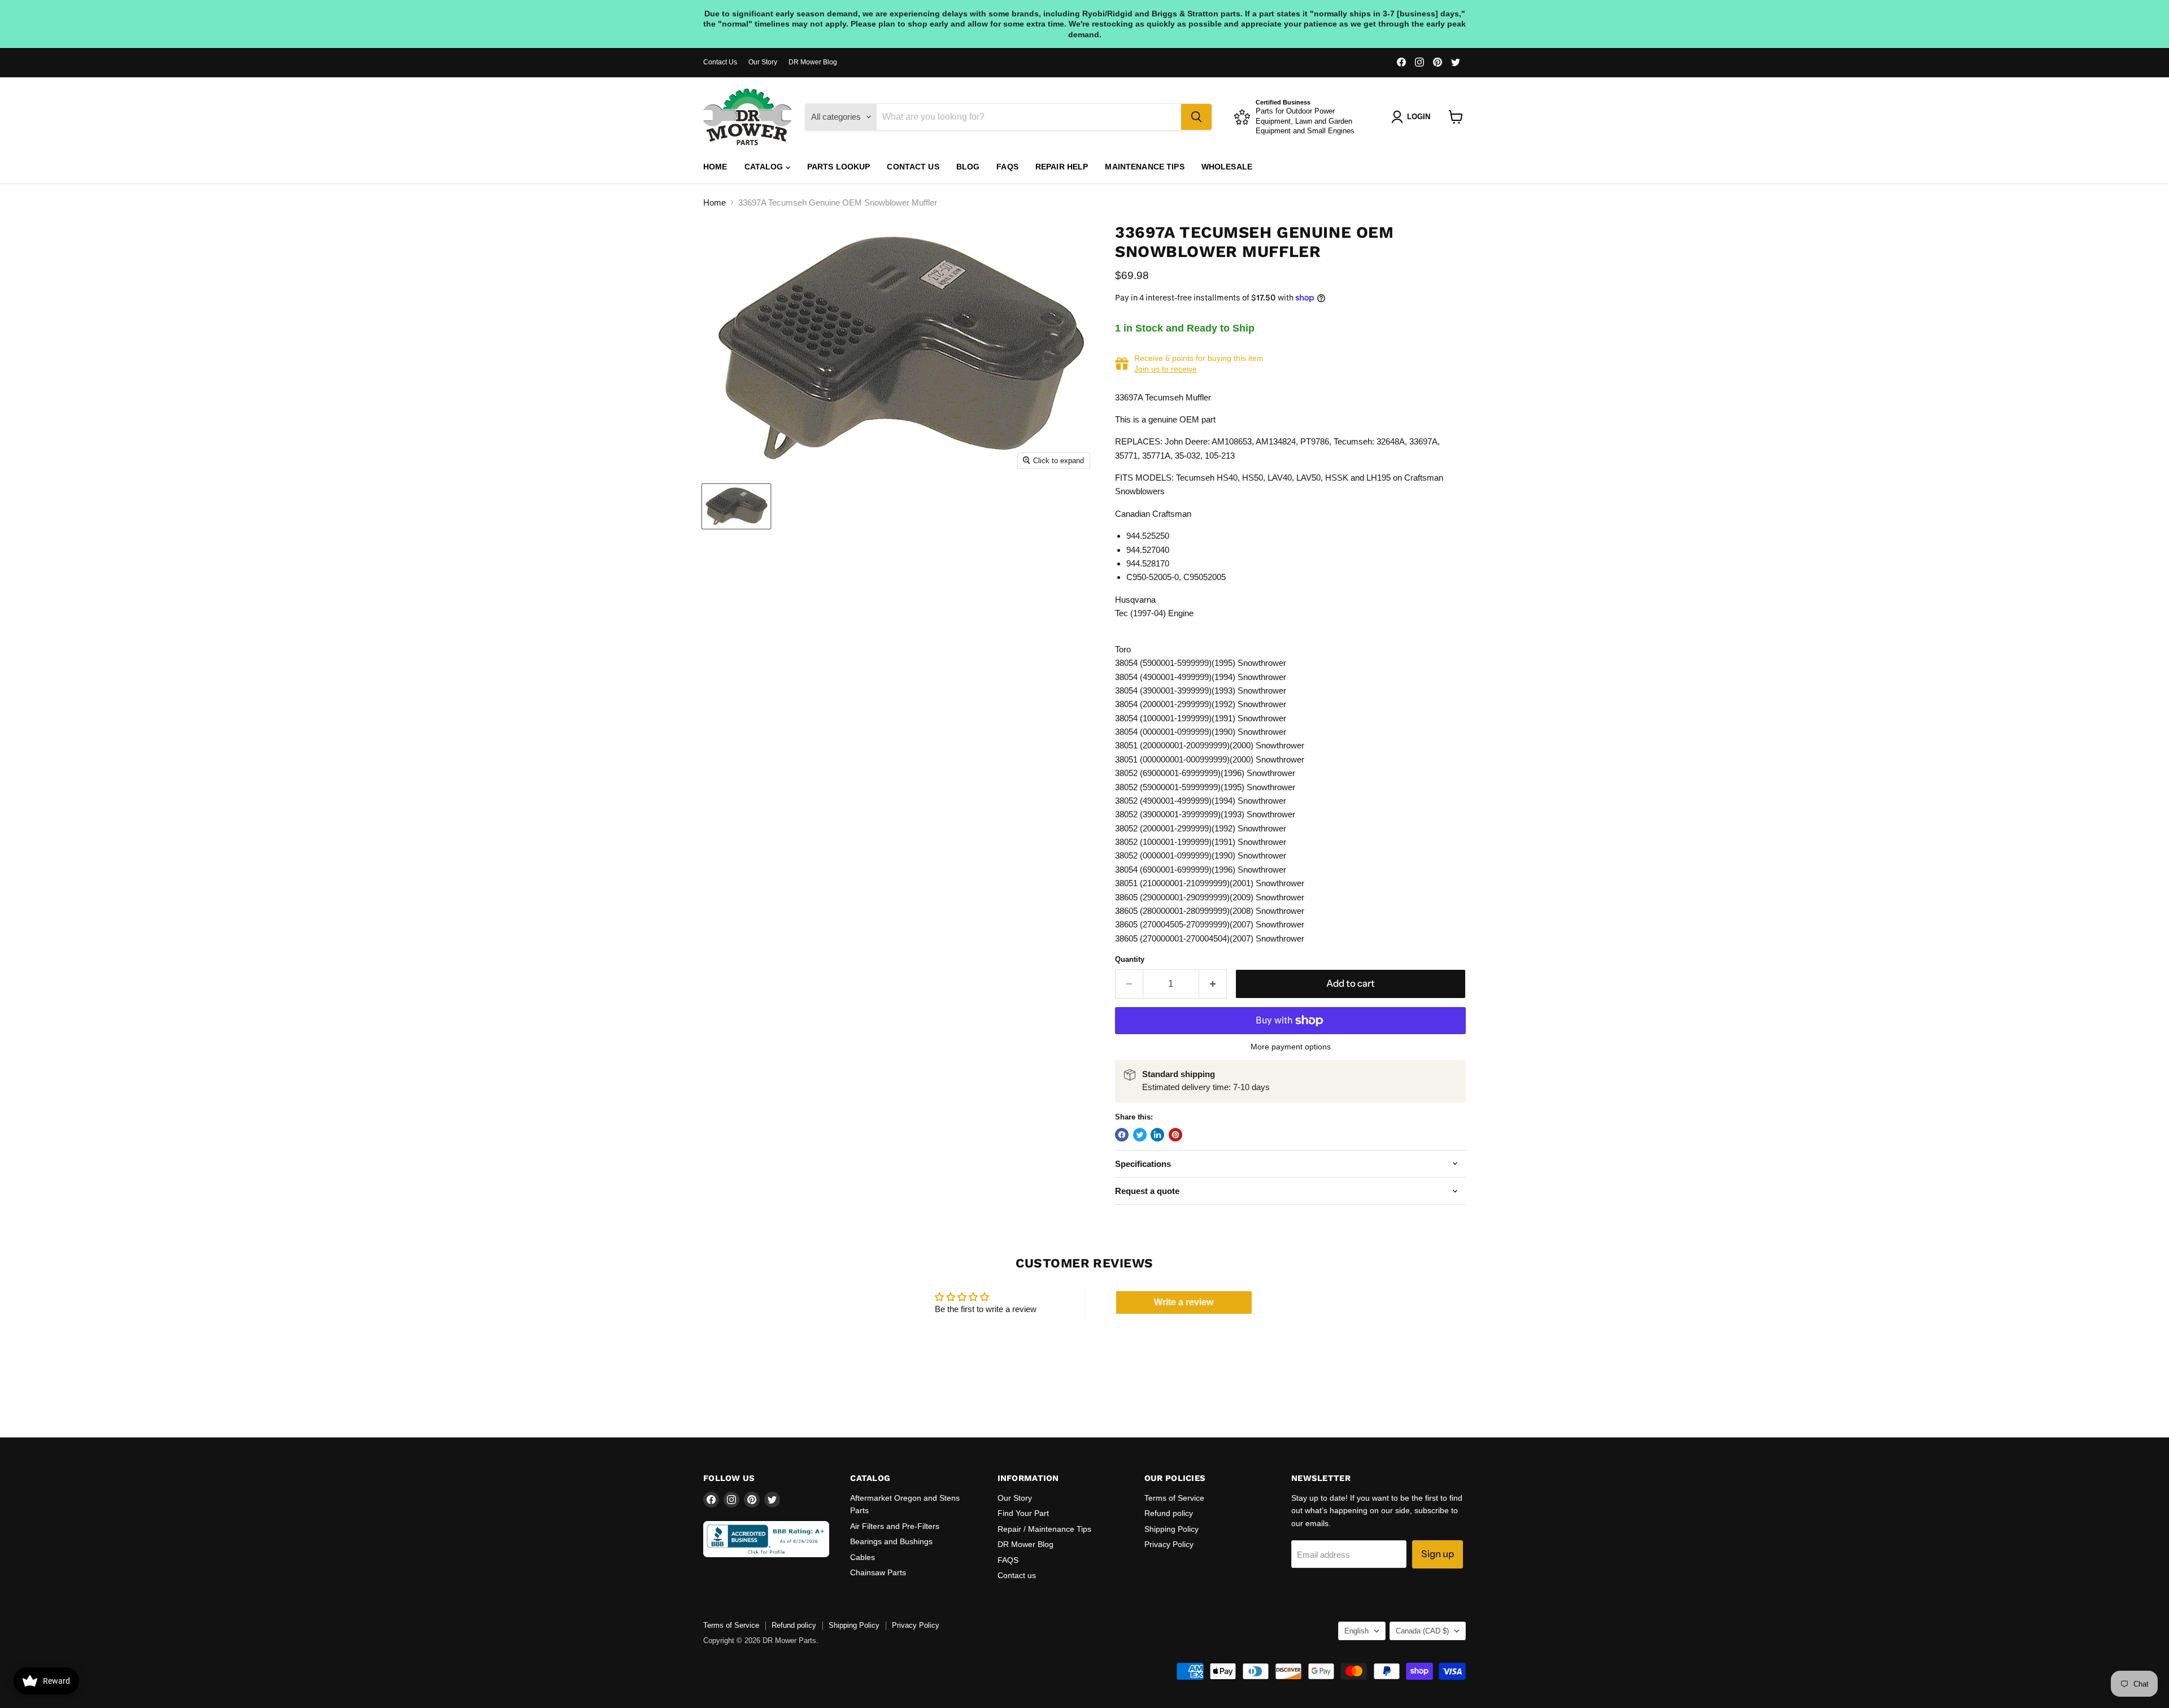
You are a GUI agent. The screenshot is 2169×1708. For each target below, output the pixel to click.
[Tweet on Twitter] (1140, 1135)
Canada (1422, 1631)
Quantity (1130, 959)
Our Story (763, 62)
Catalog (765, 167)
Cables (863, 1557)
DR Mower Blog (813, 62)
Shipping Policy (1171, 1529)
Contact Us (720, 62)
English (1356, 1631)
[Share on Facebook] (1122, 1135)
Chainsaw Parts (878, 1572)
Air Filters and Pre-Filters (895, 1526)
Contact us (913, 167)
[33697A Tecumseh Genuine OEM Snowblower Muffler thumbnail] (736, 506)
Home (715, 167)
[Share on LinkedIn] (1157, 1135)
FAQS (1007, 167)
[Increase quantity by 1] (1213, 984)
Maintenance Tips (1144, 167)
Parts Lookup (839, 167)
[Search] (1196, 117)
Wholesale (1227, 167)
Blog (968, 167)
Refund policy (1169, 1513)
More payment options (1291, 1047)
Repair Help (1062, 167)
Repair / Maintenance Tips (1044, 1529)
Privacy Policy (1169, 1544)
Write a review (1184, 1302)
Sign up (1438, 1554)
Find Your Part (1023, 1513)
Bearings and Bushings (891, 1541)
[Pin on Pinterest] (1175, 1135)
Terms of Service (1174, 1498)
